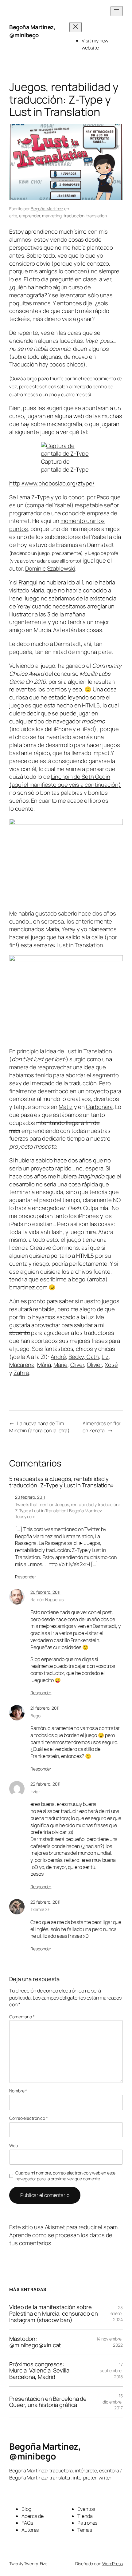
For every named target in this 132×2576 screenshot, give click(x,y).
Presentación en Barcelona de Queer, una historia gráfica (48, 2402)
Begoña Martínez (47, 209)
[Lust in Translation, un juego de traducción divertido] (66, 959)
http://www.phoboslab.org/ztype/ (52, 483)
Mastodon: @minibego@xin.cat (35, 2342)
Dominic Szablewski (50, 568)
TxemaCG (40, 1909)
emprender (29, 216)
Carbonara (99, 1107)
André (58, 1357)
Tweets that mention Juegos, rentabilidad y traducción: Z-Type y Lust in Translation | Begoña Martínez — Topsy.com (67, 1510)
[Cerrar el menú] (76, 27)
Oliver (77, 1365)
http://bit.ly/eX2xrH (69, 1564)
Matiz (66, 1107)
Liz (105, 1357)
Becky (76, 1357)
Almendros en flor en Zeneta (102, 1427)
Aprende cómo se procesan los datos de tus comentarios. (61, 2239)
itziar (35, 1792)
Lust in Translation (80, 945)
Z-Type (40, 497)
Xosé (111, 1365)
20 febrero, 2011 (30, 1497)
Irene (16, 598)
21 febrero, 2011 (45, 1708)
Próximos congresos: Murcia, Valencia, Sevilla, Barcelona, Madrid (40, 2371)
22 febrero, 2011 (45, 1784)
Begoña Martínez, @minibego (32, 31)
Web (14, 2145)
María (37, 590)
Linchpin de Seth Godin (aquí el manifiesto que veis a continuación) (65, 781)
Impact (101, 753)
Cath (92, 1357)
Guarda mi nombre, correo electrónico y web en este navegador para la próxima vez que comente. (65, 2176)
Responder (25, 1577)
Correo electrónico (29, 2118)
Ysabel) (64, 505)
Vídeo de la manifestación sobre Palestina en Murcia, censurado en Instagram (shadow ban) (54, 2313)
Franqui (28, 582)
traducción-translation (85, 216)
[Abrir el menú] (117, 11)
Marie (60, 1365)
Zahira (21, 1373)
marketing (52, 216)
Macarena (22, 1365)
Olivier (94, 1365)
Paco (103, 497)
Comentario (22, 2017)
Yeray (24, 606)
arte (13, 216)
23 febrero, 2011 (45, 1902)
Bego (35, 1716)
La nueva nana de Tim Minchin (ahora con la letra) (39, 1427)
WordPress (113, 2564)
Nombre (18, 2091)
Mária (44, 1365)
